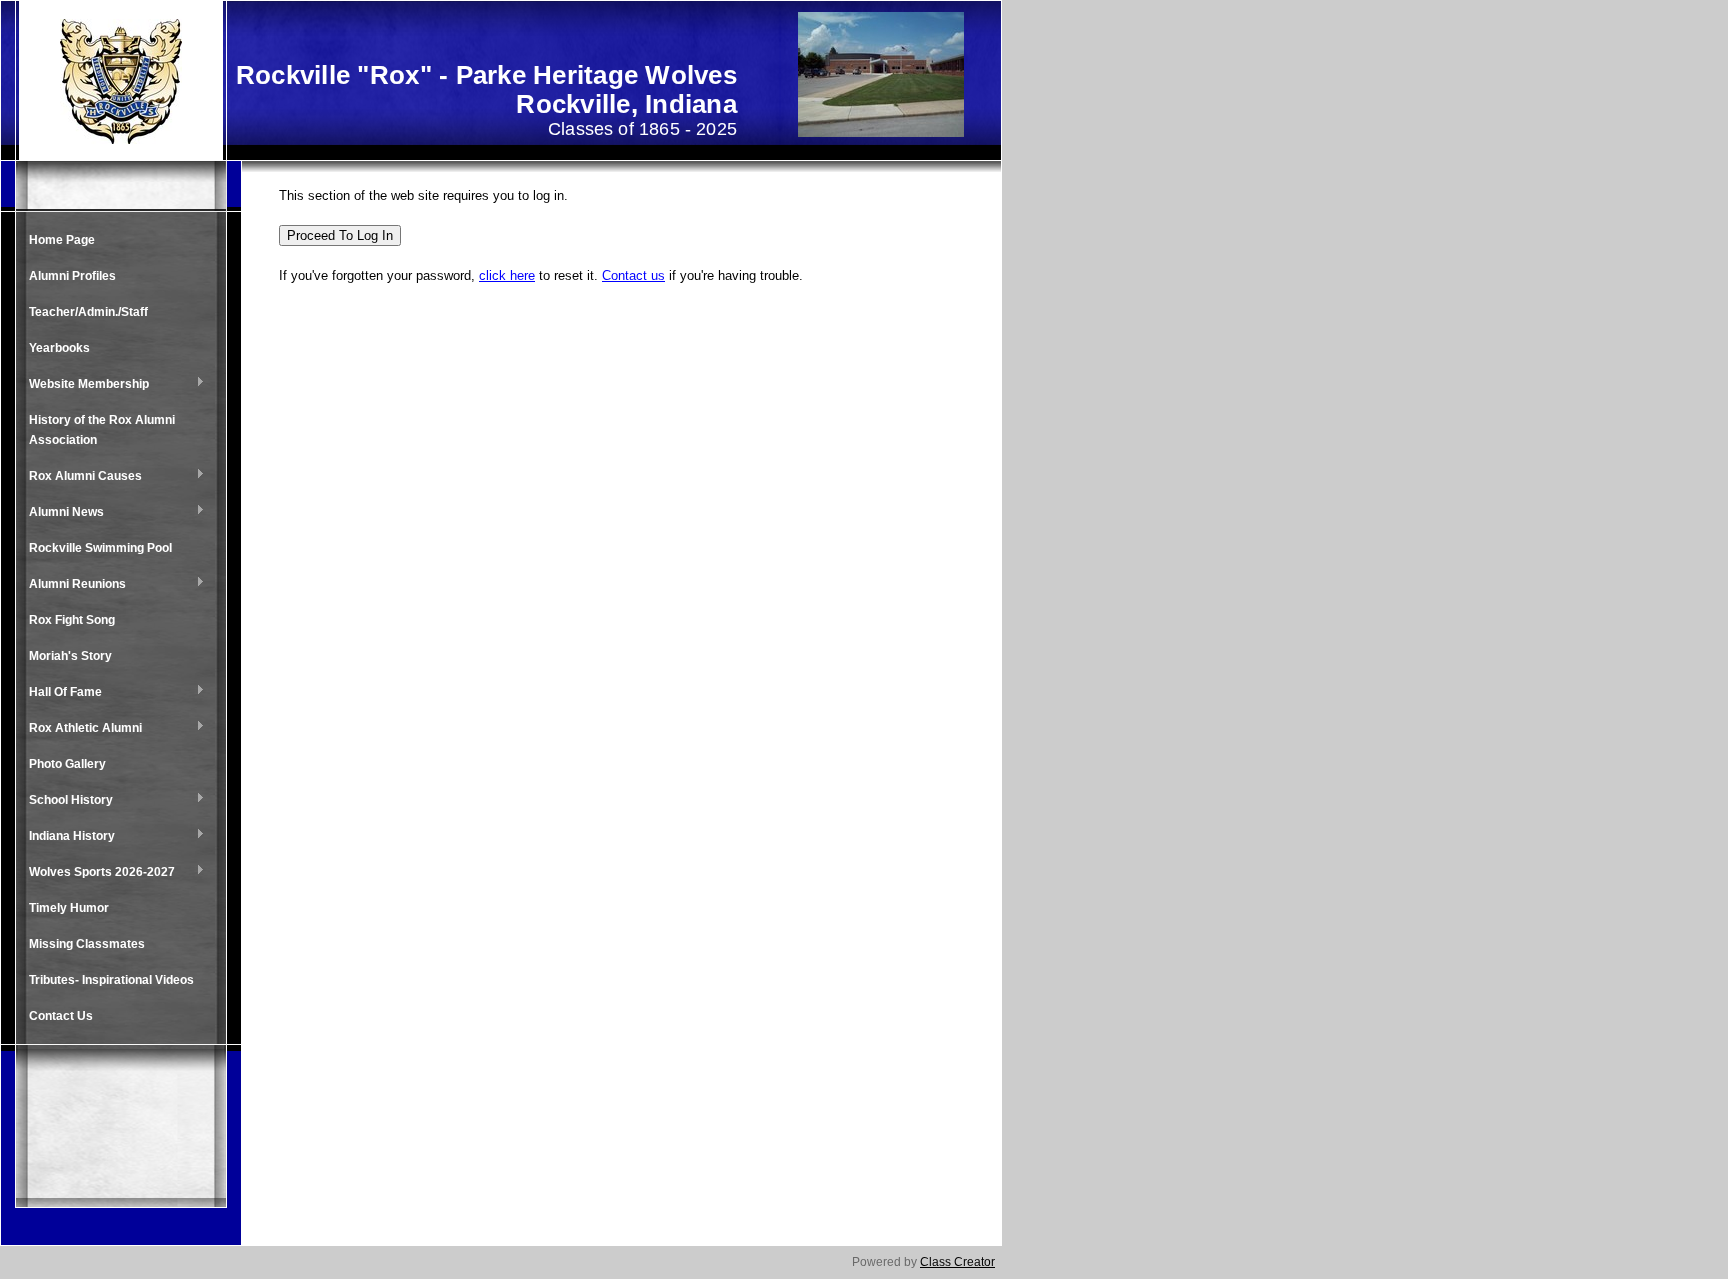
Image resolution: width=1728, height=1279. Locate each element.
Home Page (62, 240)
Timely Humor (69, 908)
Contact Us (61, 1016)
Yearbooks (59, 348)
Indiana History (67, 837)
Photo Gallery (67, 764)
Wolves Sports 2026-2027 (97, 873)
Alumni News (61, 513)
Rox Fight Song (72, 620)
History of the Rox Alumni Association (102, 430)
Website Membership (84, 385)
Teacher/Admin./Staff (88, 312)
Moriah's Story (70, 656)
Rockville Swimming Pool (100, 548)
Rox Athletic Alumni (80, 729)
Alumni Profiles (72, 276)
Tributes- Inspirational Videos (111, 980)
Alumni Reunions (72, 585)
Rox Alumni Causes (80, 477)
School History (66, 801)
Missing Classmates (87, 944)
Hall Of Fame (60, 693)
